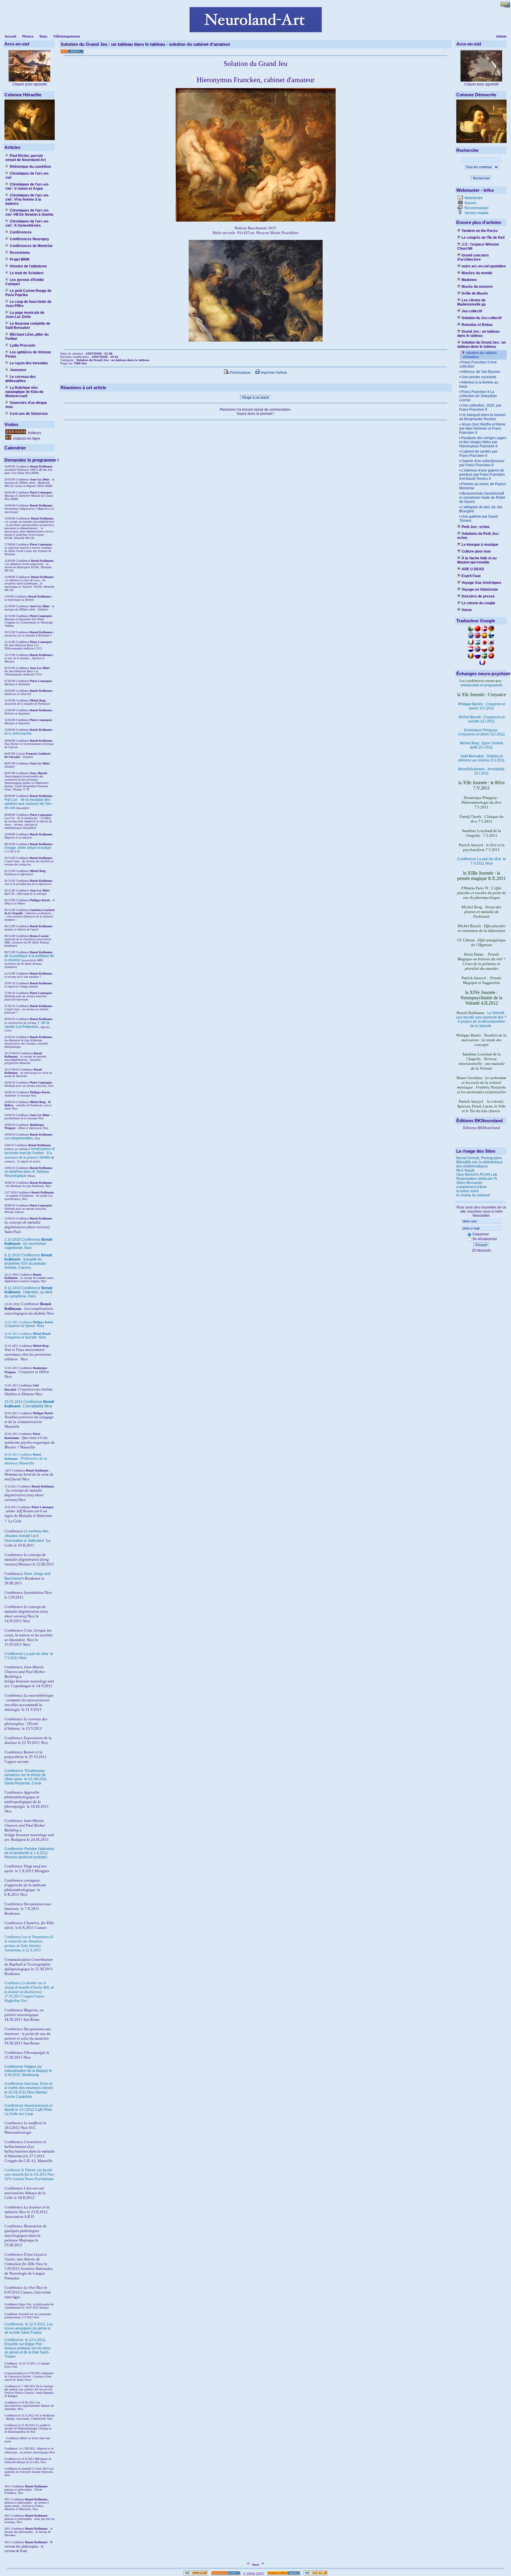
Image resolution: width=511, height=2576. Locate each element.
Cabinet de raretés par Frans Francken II (478, 454)
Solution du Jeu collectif (482, 318)
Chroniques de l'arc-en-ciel (27, 176)
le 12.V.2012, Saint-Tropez (29, 2328)
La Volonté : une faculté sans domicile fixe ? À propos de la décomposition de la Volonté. (481, 1019)
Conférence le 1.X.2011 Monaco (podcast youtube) (29, 1853)
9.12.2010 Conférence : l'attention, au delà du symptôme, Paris (28, 1292)
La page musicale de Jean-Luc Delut (25, 315)
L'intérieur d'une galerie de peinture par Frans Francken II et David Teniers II (482, 475)
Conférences (21, 232)
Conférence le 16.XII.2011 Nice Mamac (29, 2088)
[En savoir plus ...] (284, 2574)
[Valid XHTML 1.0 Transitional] (195, 2574)
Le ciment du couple (478, 603)
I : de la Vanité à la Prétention (27, 1025)
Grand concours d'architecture (473, 257)
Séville (45, 1157)
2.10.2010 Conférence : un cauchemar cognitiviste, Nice (28, 1244)
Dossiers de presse (478, 596)
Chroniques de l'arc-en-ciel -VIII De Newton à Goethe (29, 212)
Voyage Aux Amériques (481, 583)
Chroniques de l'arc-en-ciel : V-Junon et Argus (27, 186)
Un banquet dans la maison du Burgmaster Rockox (482, 417)
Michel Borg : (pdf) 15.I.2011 (482, 745)
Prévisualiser (240, 373)
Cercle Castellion (18, 2097)
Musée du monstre (477, 287)
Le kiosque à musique (480, 545)
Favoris (470, 203)
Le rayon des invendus (29, 363)
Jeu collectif (472, 311)
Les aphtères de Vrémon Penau (28, 354)
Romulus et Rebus (477, 325)
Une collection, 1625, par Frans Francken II (480, 407)
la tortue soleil (468, 1191)
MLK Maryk (465, 1170)
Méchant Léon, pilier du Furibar (27, 337)
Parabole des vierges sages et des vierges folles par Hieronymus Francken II (483, 442)
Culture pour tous (476, 551)
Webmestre (473, 198)
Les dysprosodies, (19, 1138)
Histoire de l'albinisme (28, 266)
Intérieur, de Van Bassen (481, 372)
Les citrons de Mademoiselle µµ (471, 302)
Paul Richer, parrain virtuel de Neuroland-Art (26, 158)
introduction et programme (482, 685)
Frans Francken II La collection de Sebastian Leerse (478, 396)
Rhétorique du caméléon (30, 167)
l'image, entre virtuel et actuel (28, 848)
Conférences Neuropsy (29, 239)
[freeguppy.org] (226, 2574)
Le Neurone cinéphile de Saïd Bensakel (28, 326)
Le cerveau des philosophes (21, 379)
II (48, 1153)
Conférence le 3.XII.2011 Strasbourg (28, 2071)
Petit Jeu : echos (476, 527)
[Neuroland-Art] (256, 31)
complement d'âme (472, 1187)
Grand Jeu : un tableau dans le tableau (478, 334)
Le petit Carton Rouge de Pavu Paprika (28, 293)
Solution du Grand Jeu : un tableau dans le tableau (481, 345)
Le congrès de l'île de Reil (483, 238)
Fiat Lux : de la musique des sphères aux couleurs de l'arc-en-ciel (29, 804)
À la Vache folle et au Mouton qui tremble (477, 560)
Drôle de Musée (475, 293)
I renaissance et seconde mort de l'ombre (30, 1151)
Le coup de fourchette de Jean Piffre (28, 304)
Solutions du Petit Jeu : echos (479, 536)
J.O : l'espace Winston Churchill (478, 246)
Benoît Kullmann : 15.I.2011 (481, 771)
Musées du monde (477, 273)
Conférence (14, 2324)
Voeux (467, 610)
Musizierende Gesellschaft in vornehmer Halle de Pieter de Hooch (482, 498)
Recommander (476, 208)
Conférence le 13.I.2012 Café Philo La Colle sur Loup (28, 2110)
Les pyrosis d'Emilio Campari (25, 282)
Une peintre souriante (479, 377)
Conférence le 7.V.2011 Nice (482, 861)
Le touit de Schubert (27, 273)
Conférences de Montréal (31, 246)
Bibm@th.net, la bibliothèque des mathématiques (480, 1164)
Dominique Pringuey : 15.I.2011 (482, 732)
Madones (469, 280)
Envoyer (482, 1245)
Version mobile (476, 213)
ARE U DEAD (473, 569)
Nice (24, 1326)
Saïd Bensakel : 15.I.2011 (482, 758)
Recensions (20, 253)
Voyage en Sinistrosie (480, 589)
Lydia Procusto (22, 345)
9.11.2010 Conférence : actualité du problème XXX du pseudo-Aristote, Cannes (28, 1261)
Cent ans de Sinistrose (29, 414)
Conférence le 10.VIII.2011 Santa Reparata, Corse (26, 1777)
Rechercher (481, 178)
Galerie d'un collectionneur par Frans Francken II (482, 463)
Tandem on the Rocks (480, 231)
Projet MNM (20, 259)
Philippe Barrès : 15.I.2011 (482, 706)
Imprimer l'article (274, 373)
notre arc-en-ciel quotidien (484, 266)
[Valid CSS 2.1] (315, 2574)
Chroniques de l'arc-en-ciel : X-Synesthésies (27, 223)
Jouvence (18, 370)
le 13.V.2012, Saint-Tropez (28, 2348)
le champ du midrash (473, 1195)
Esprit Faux (471, 576)
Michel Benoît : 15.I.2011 (482, 719)
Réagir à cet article (256, 397)
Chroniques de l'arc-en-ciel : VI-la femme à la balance (27, 199)
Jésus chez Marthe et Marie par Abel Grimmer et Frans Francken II (482, 428)
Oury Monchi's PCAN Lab (477, 1175)
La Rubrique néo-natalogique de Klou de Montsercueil (24, 392)
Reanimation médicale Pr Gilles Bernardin (477, 1181)
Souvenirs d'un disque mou (26, 405)
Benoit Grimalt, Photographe (479, 1158)
